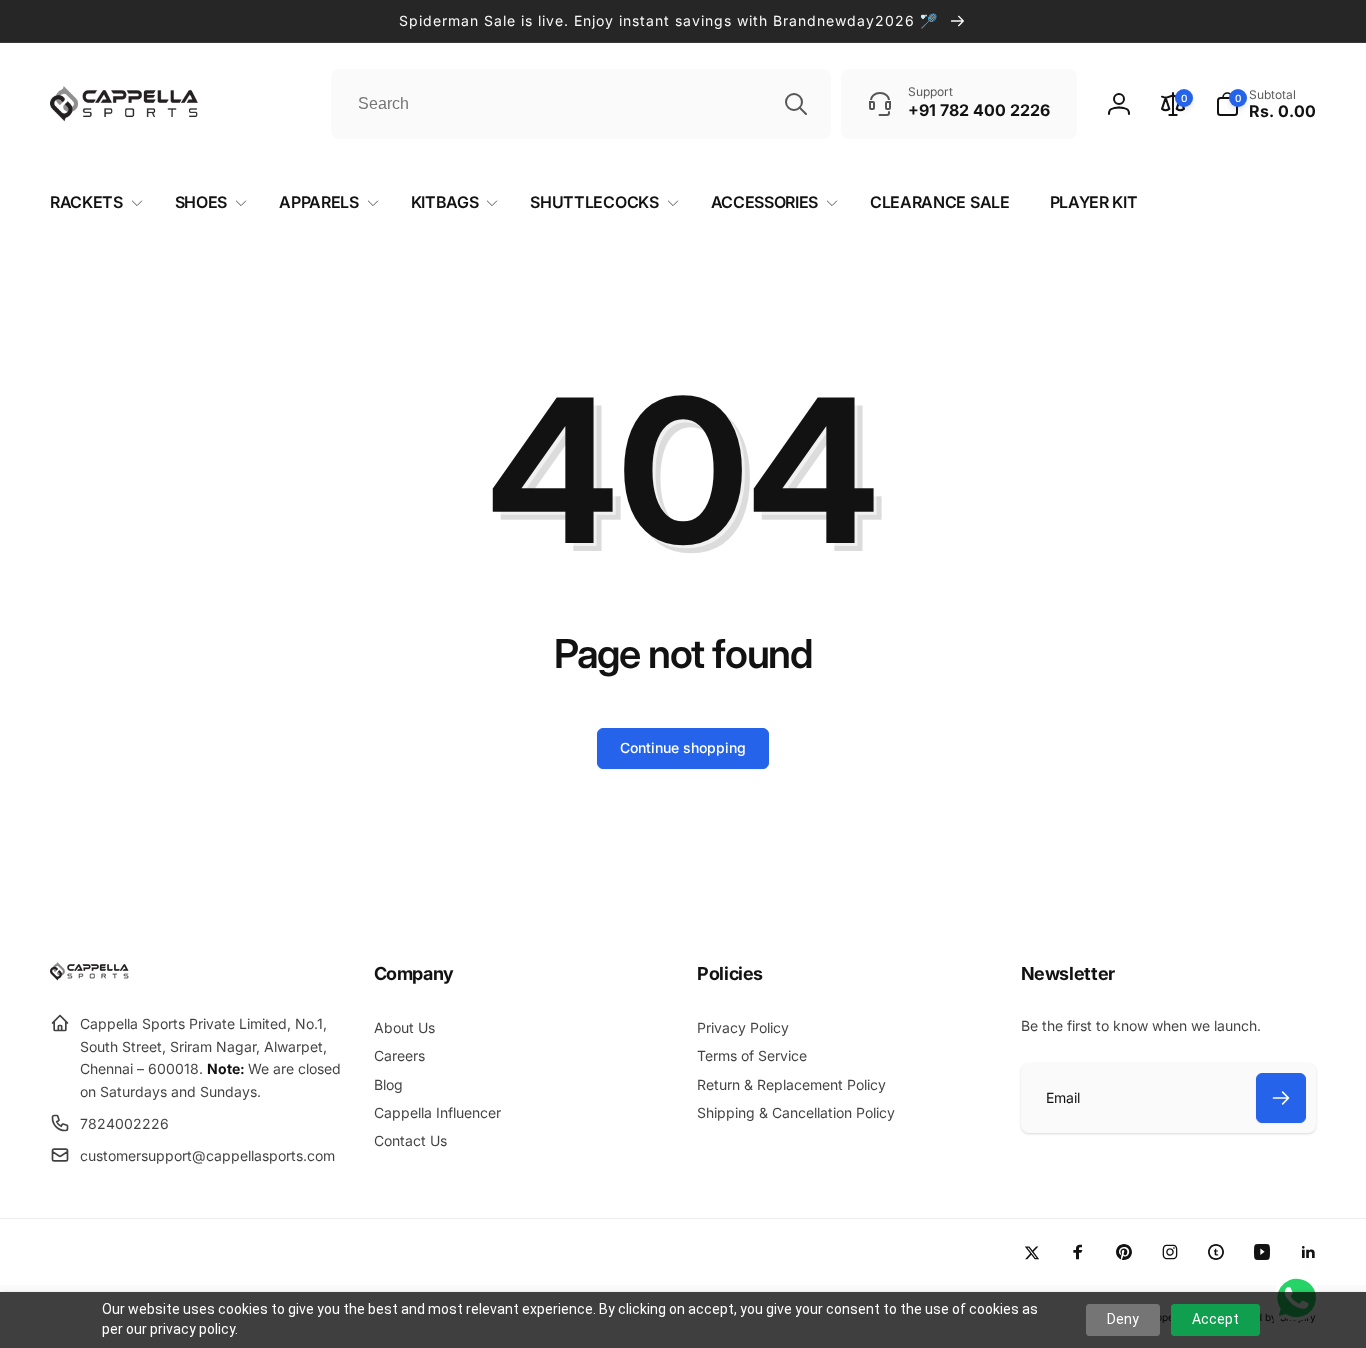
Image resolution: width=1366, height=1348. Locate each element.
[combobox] (581, 104)
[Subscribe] (1281, 1098)
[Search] (796, 104)
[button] (1265, 104)
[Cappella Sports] (92, 975)
